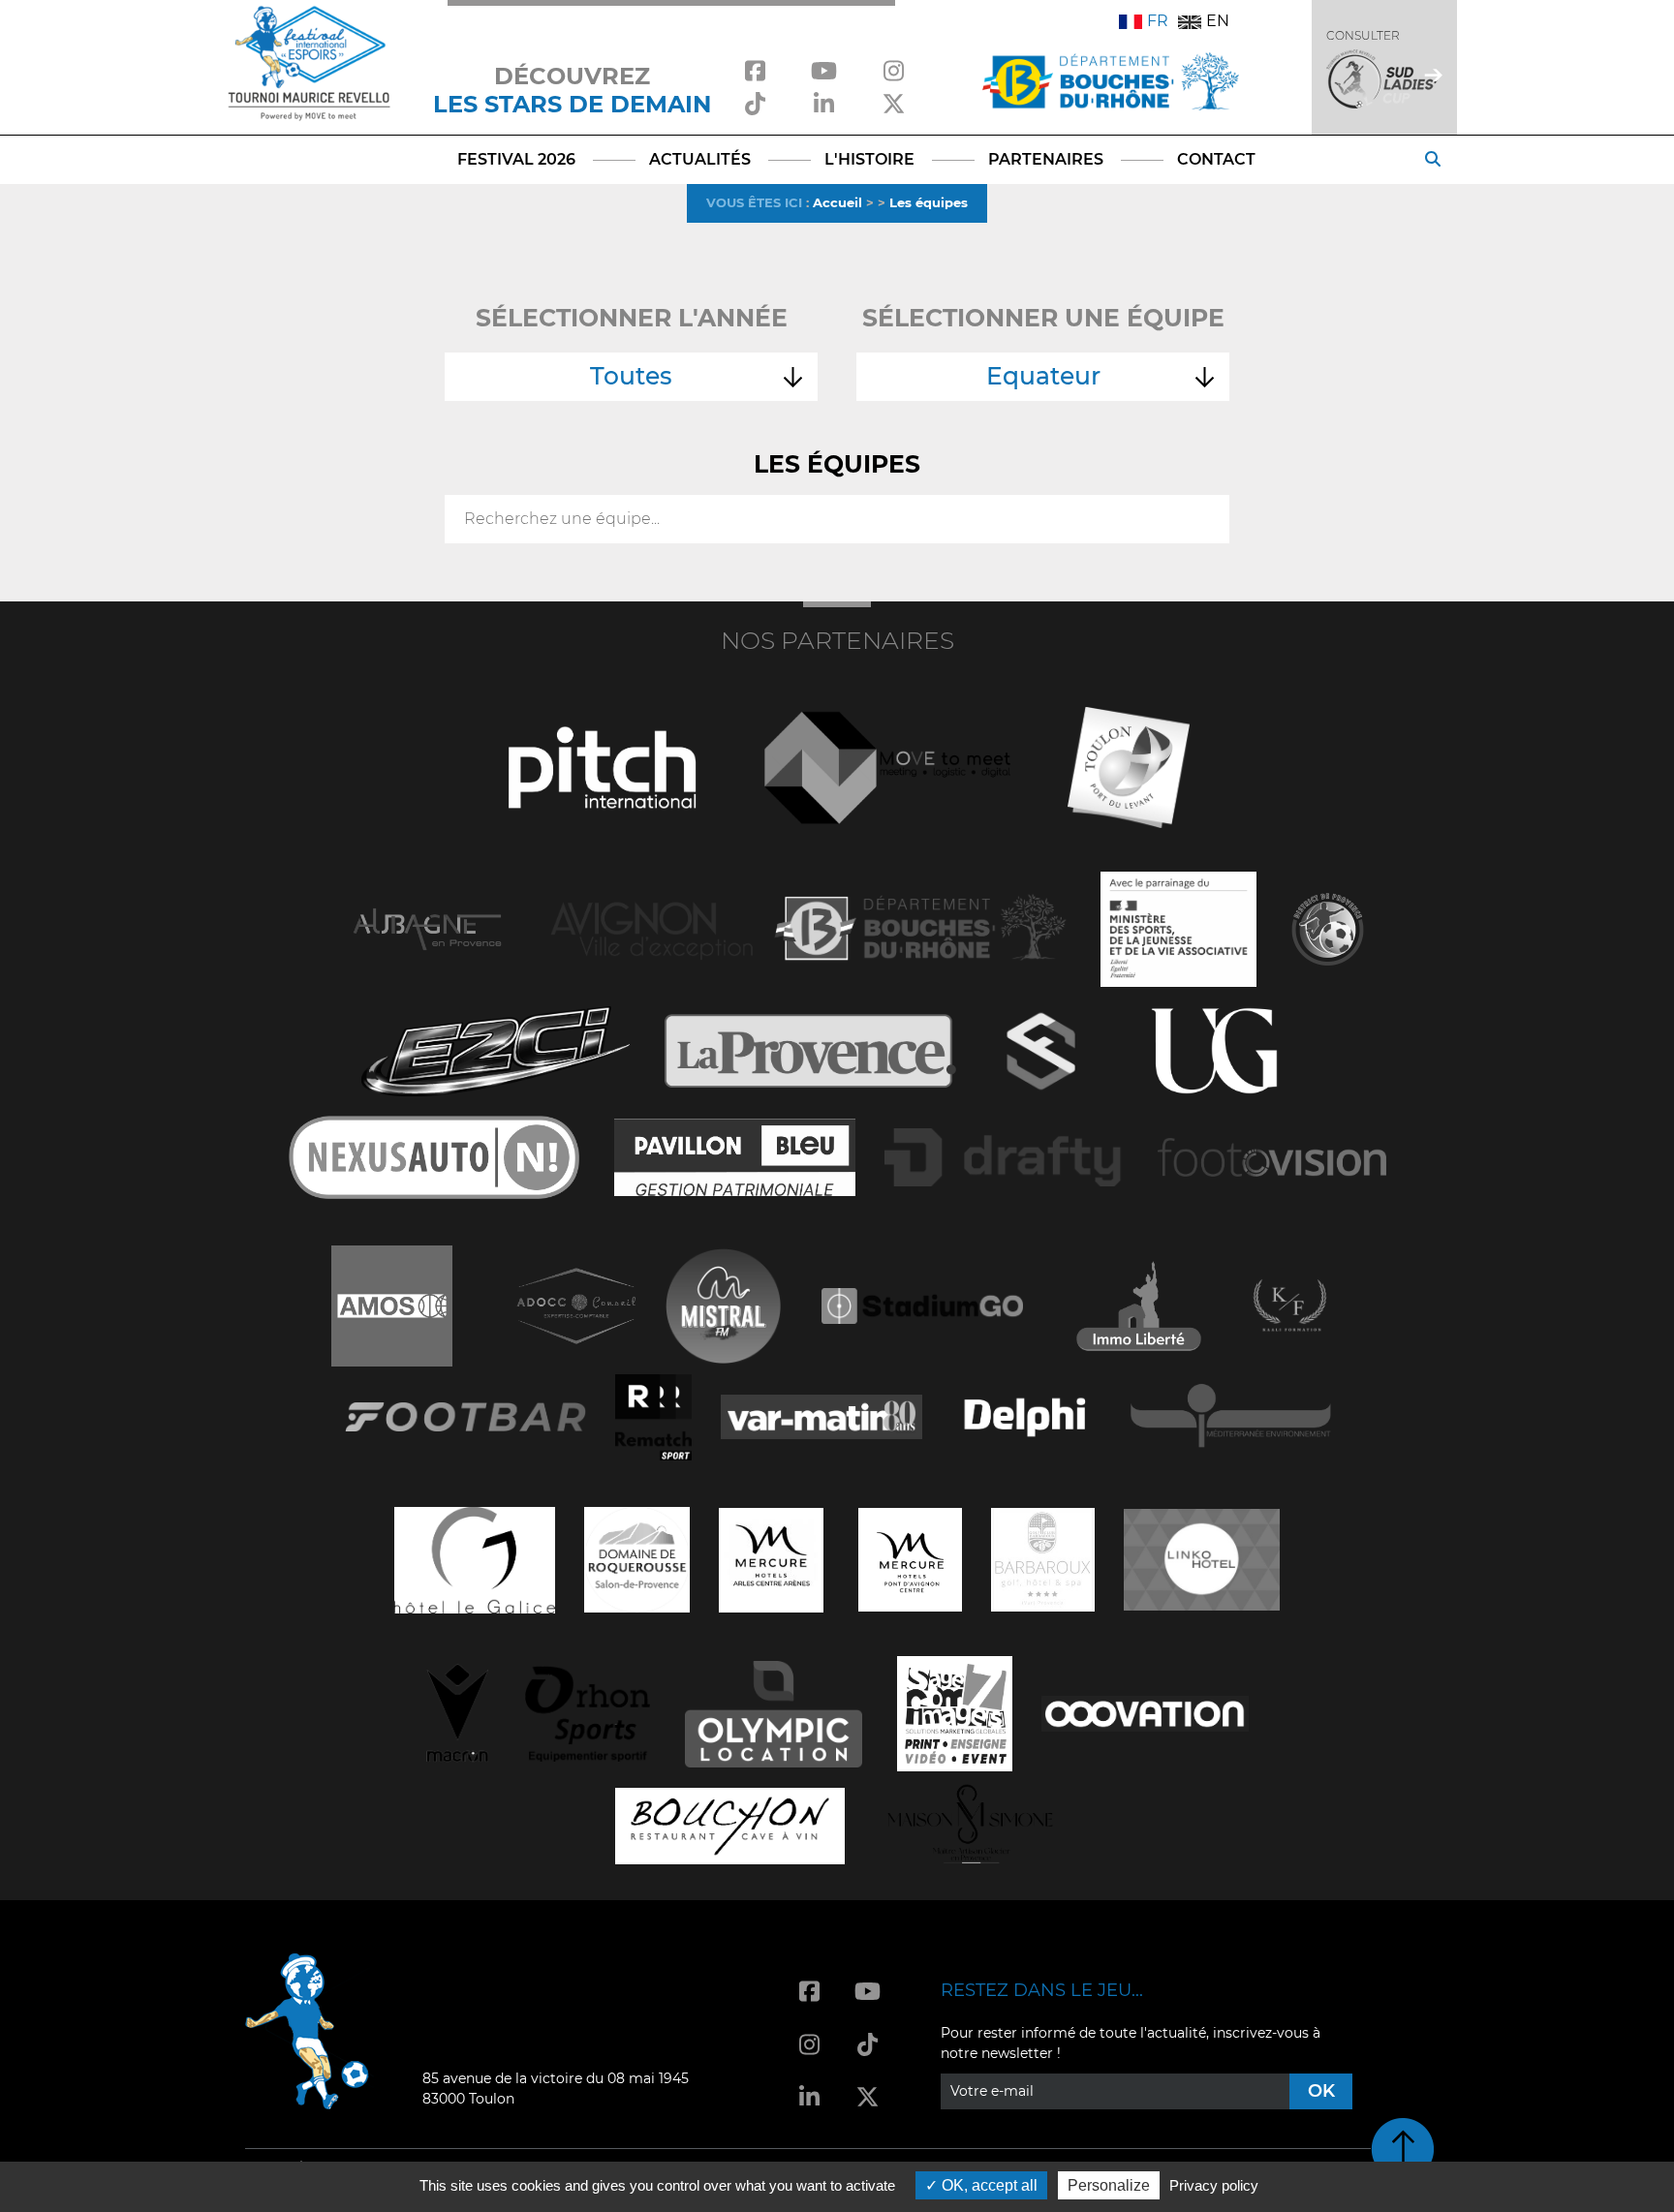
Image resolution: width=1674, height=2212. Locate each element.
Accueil (837, 202)
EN (1218, 21)
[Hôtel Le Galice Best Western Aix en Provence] (475, 1558)
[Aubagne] (427, 927)
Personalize (1109, 2185)
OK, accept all (988, 2185)
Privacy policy (1214, 2185)
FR (1158, 21)
